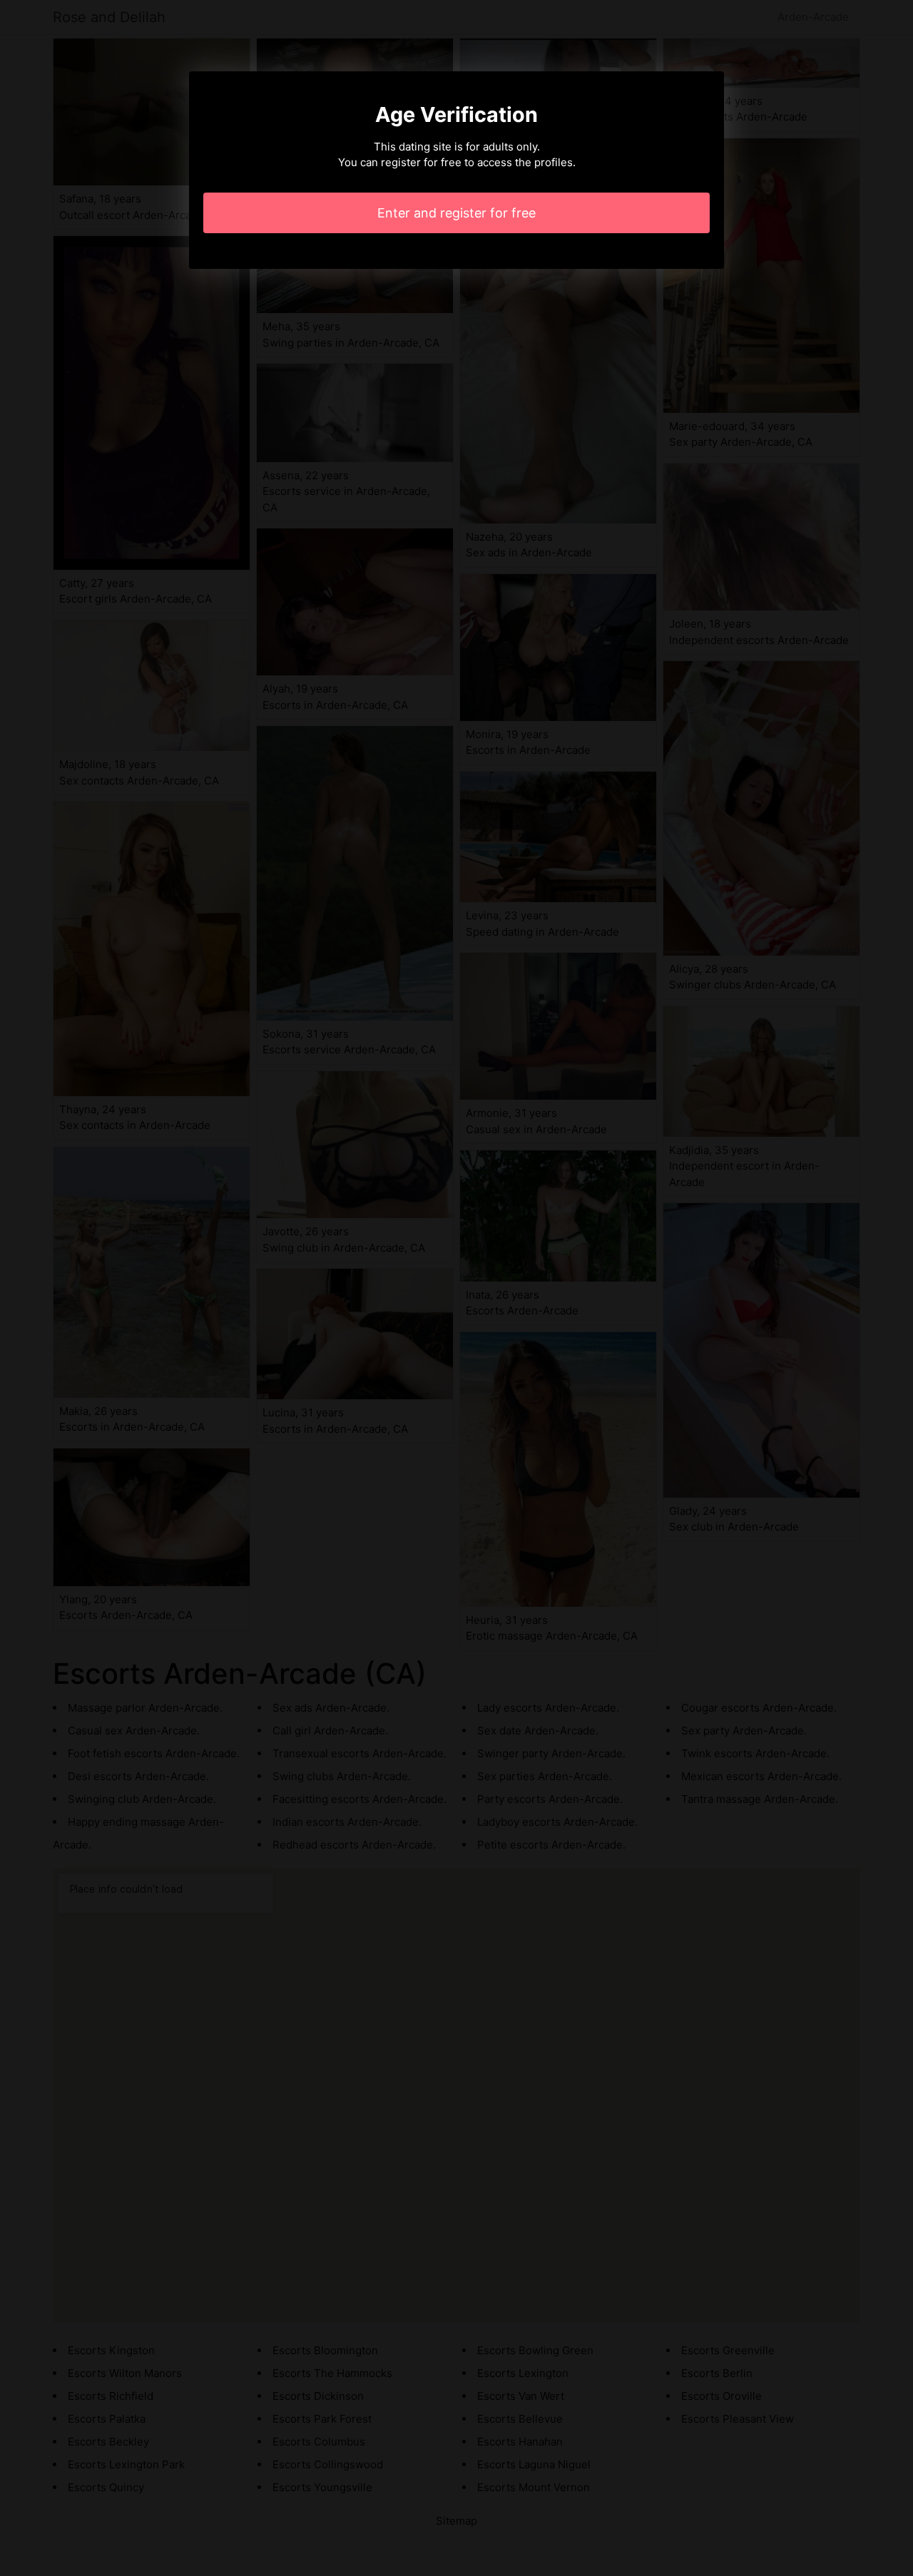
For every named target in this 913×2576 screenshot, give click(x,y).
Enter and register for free (456, 213)
